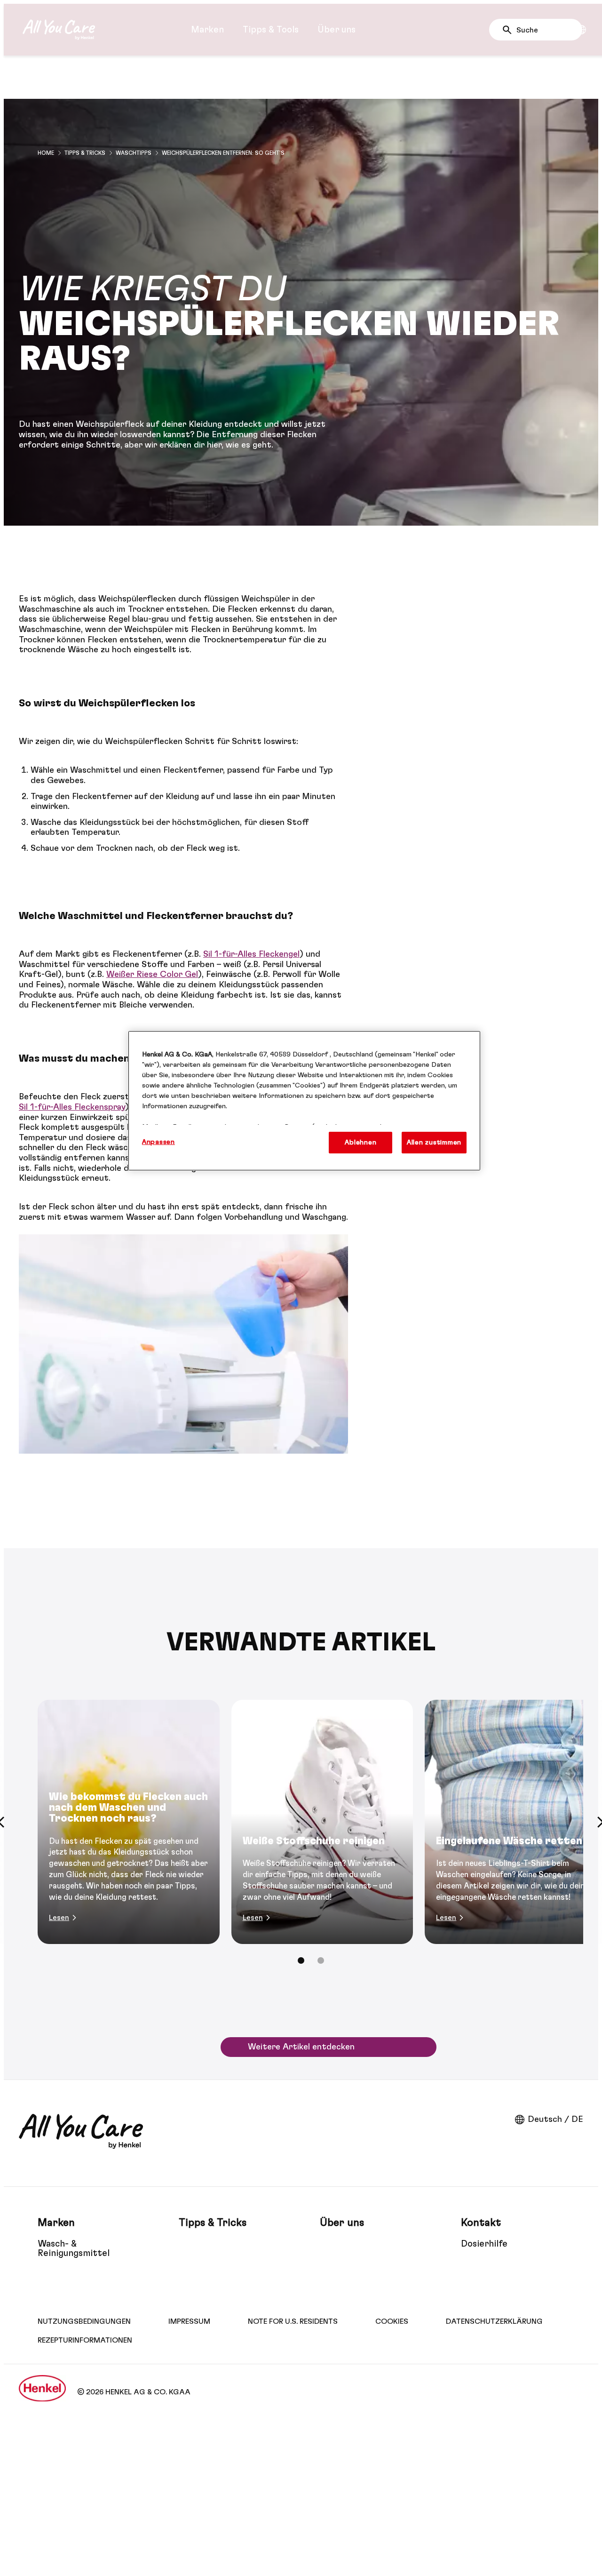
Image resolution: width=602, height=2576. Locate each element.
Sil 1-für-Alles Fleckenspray (72, 1107)
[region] (304, 1101)
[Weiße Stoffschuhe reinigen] (322, 1822)
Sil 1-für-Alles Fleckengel (251, 954)
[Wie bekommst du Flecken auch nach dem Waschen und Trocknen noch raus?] (129, 1822)
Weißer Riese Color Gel (152, 975)
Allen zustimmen (434, 1142)
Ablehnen (360, 1142)
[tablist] (301, 1960)
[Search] (510, 30)
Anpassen (158, 1142)
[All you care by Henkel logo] (59, 30)
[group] (301, 1838)
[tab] (301, 1960)
